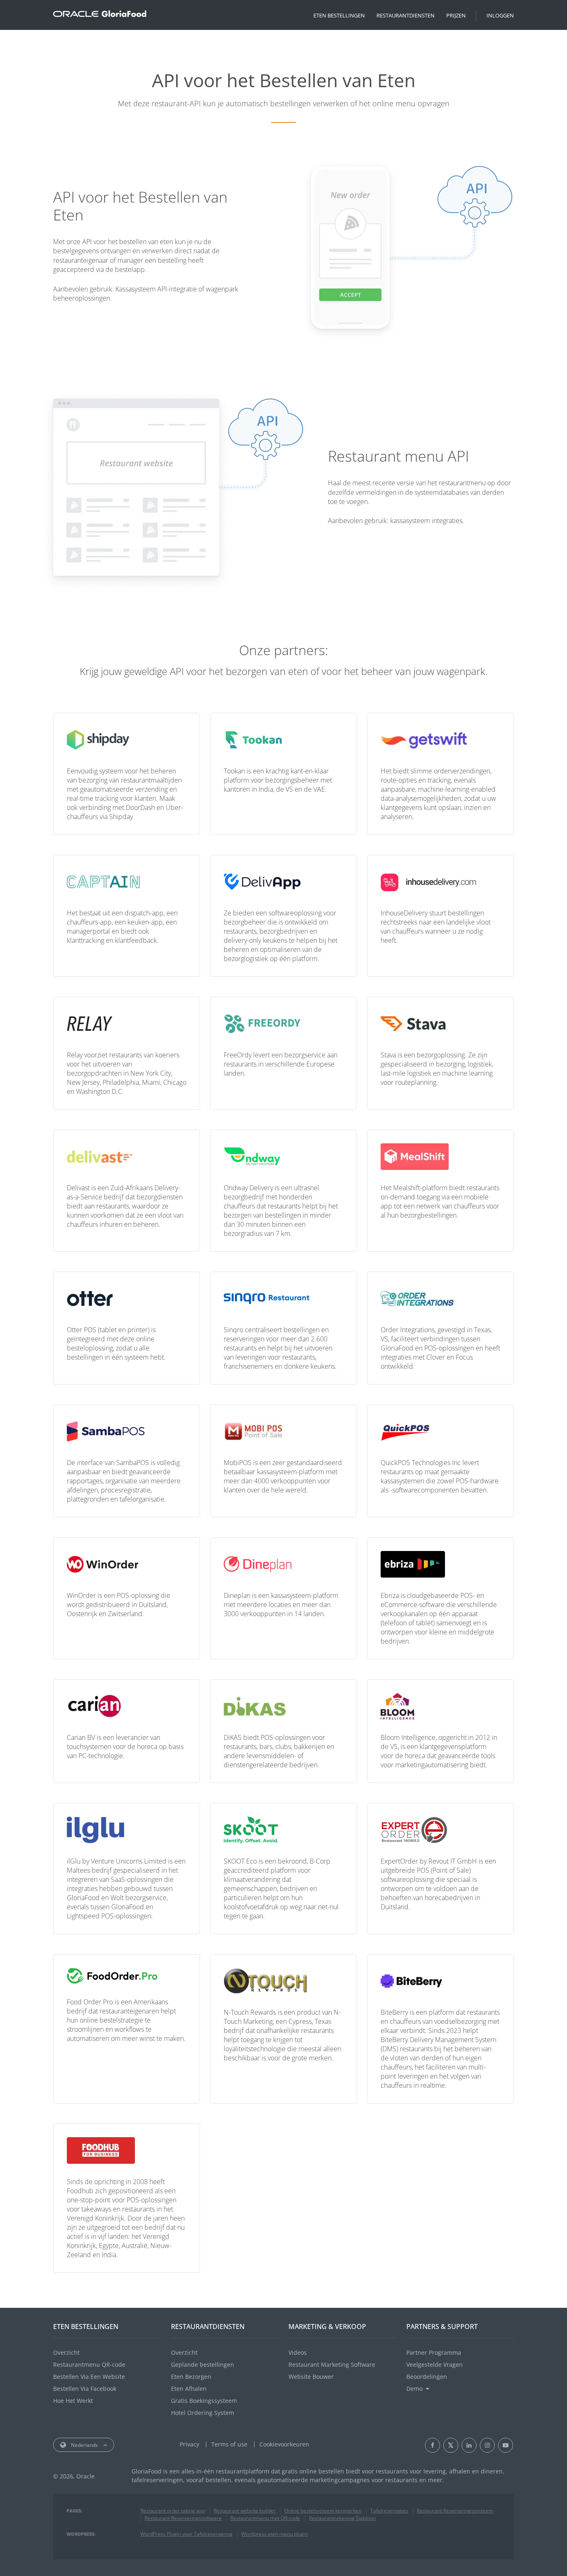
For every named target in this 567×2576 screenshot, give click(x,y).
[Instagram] (487, 2445)
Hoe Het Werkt (73, 2401)
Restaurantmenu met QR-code (265, 2518)
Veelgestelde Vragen (435, 2364)
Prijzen (456, 15)
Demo (414, 2389)
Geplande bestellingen (203, 2364)
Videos (298, 2352)
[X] (451, 2445)
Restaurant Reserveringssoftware (183, 2518)
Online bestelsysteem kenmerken (323, 2511)
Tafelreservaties (389, 2511)
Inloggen (500, 15)
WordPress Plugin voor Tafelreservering (186, 2534)
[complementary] (284, 2444)
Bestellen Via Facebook (85, 2389)
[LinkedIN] (469, 2445)
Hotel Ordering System (203, 2413)
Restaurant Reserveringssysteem (455, 2511)
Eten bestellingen (339, 15)
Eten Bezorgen (191, 2377)
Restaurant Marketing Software (332, 2364)
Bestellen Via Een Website (89, 2377)
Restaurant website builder (245, 2511)
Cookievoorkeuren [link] (284, 2444)
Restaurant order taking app (173, 2511)
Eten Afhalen (189, 2389)
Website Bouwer (311, 2377)
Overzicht (66, 2352)
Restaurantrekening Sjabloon (342, 2518)
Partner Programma (434, 2352)
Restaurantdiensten (406, 15)
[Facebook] (433, 2445)
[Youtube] (506, 2445)
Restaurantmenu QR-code (89, 2364)
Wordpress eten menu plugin (275, 2534)
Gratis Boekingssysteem (204, 2401)
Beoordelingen (427, 2377)
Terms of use (229, 2444)
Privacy (189, 2444)
